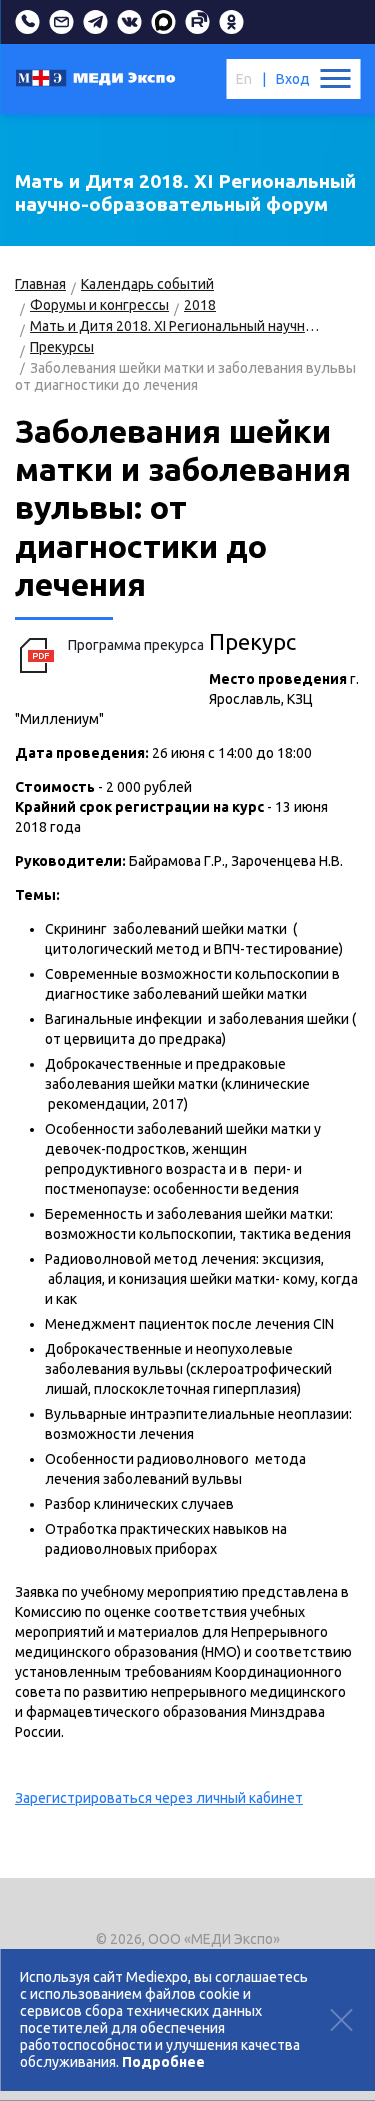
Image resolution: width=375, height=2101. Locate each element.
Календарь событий (147, 284)
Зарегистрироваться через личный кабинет (159, 1798)
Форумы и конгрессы (99, 305)
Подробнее (163, 2062)
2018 (200, 305)
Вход (293, 79)
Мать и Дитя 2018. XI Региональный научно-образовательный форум (177, 326)
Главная (40, 284)
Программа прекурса (136, 645)
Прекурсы (62, 347)
